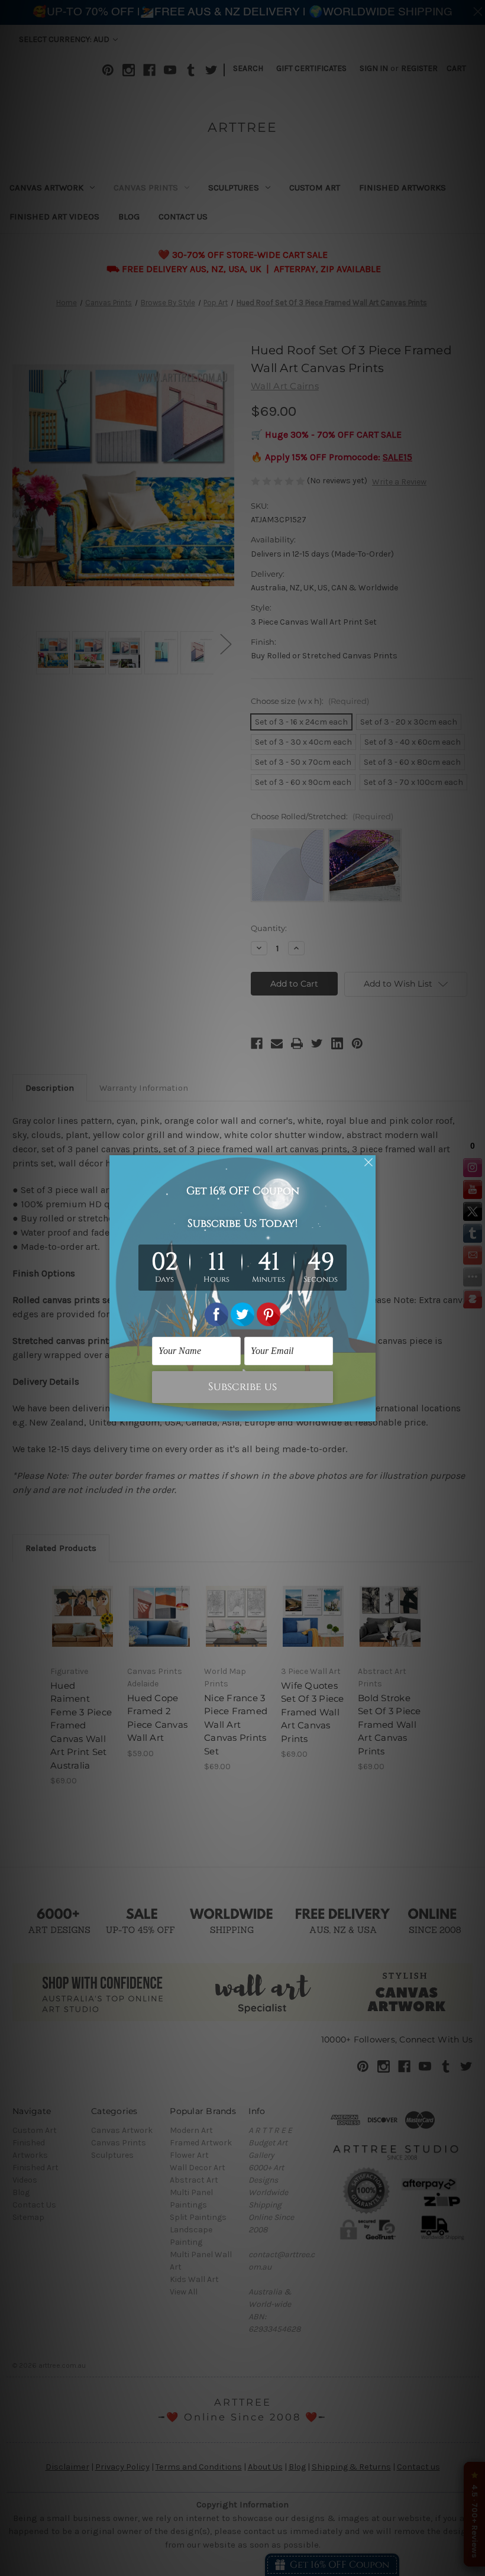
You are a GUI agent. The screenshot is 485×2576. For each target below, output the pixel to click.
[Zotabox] (368, 1411)
